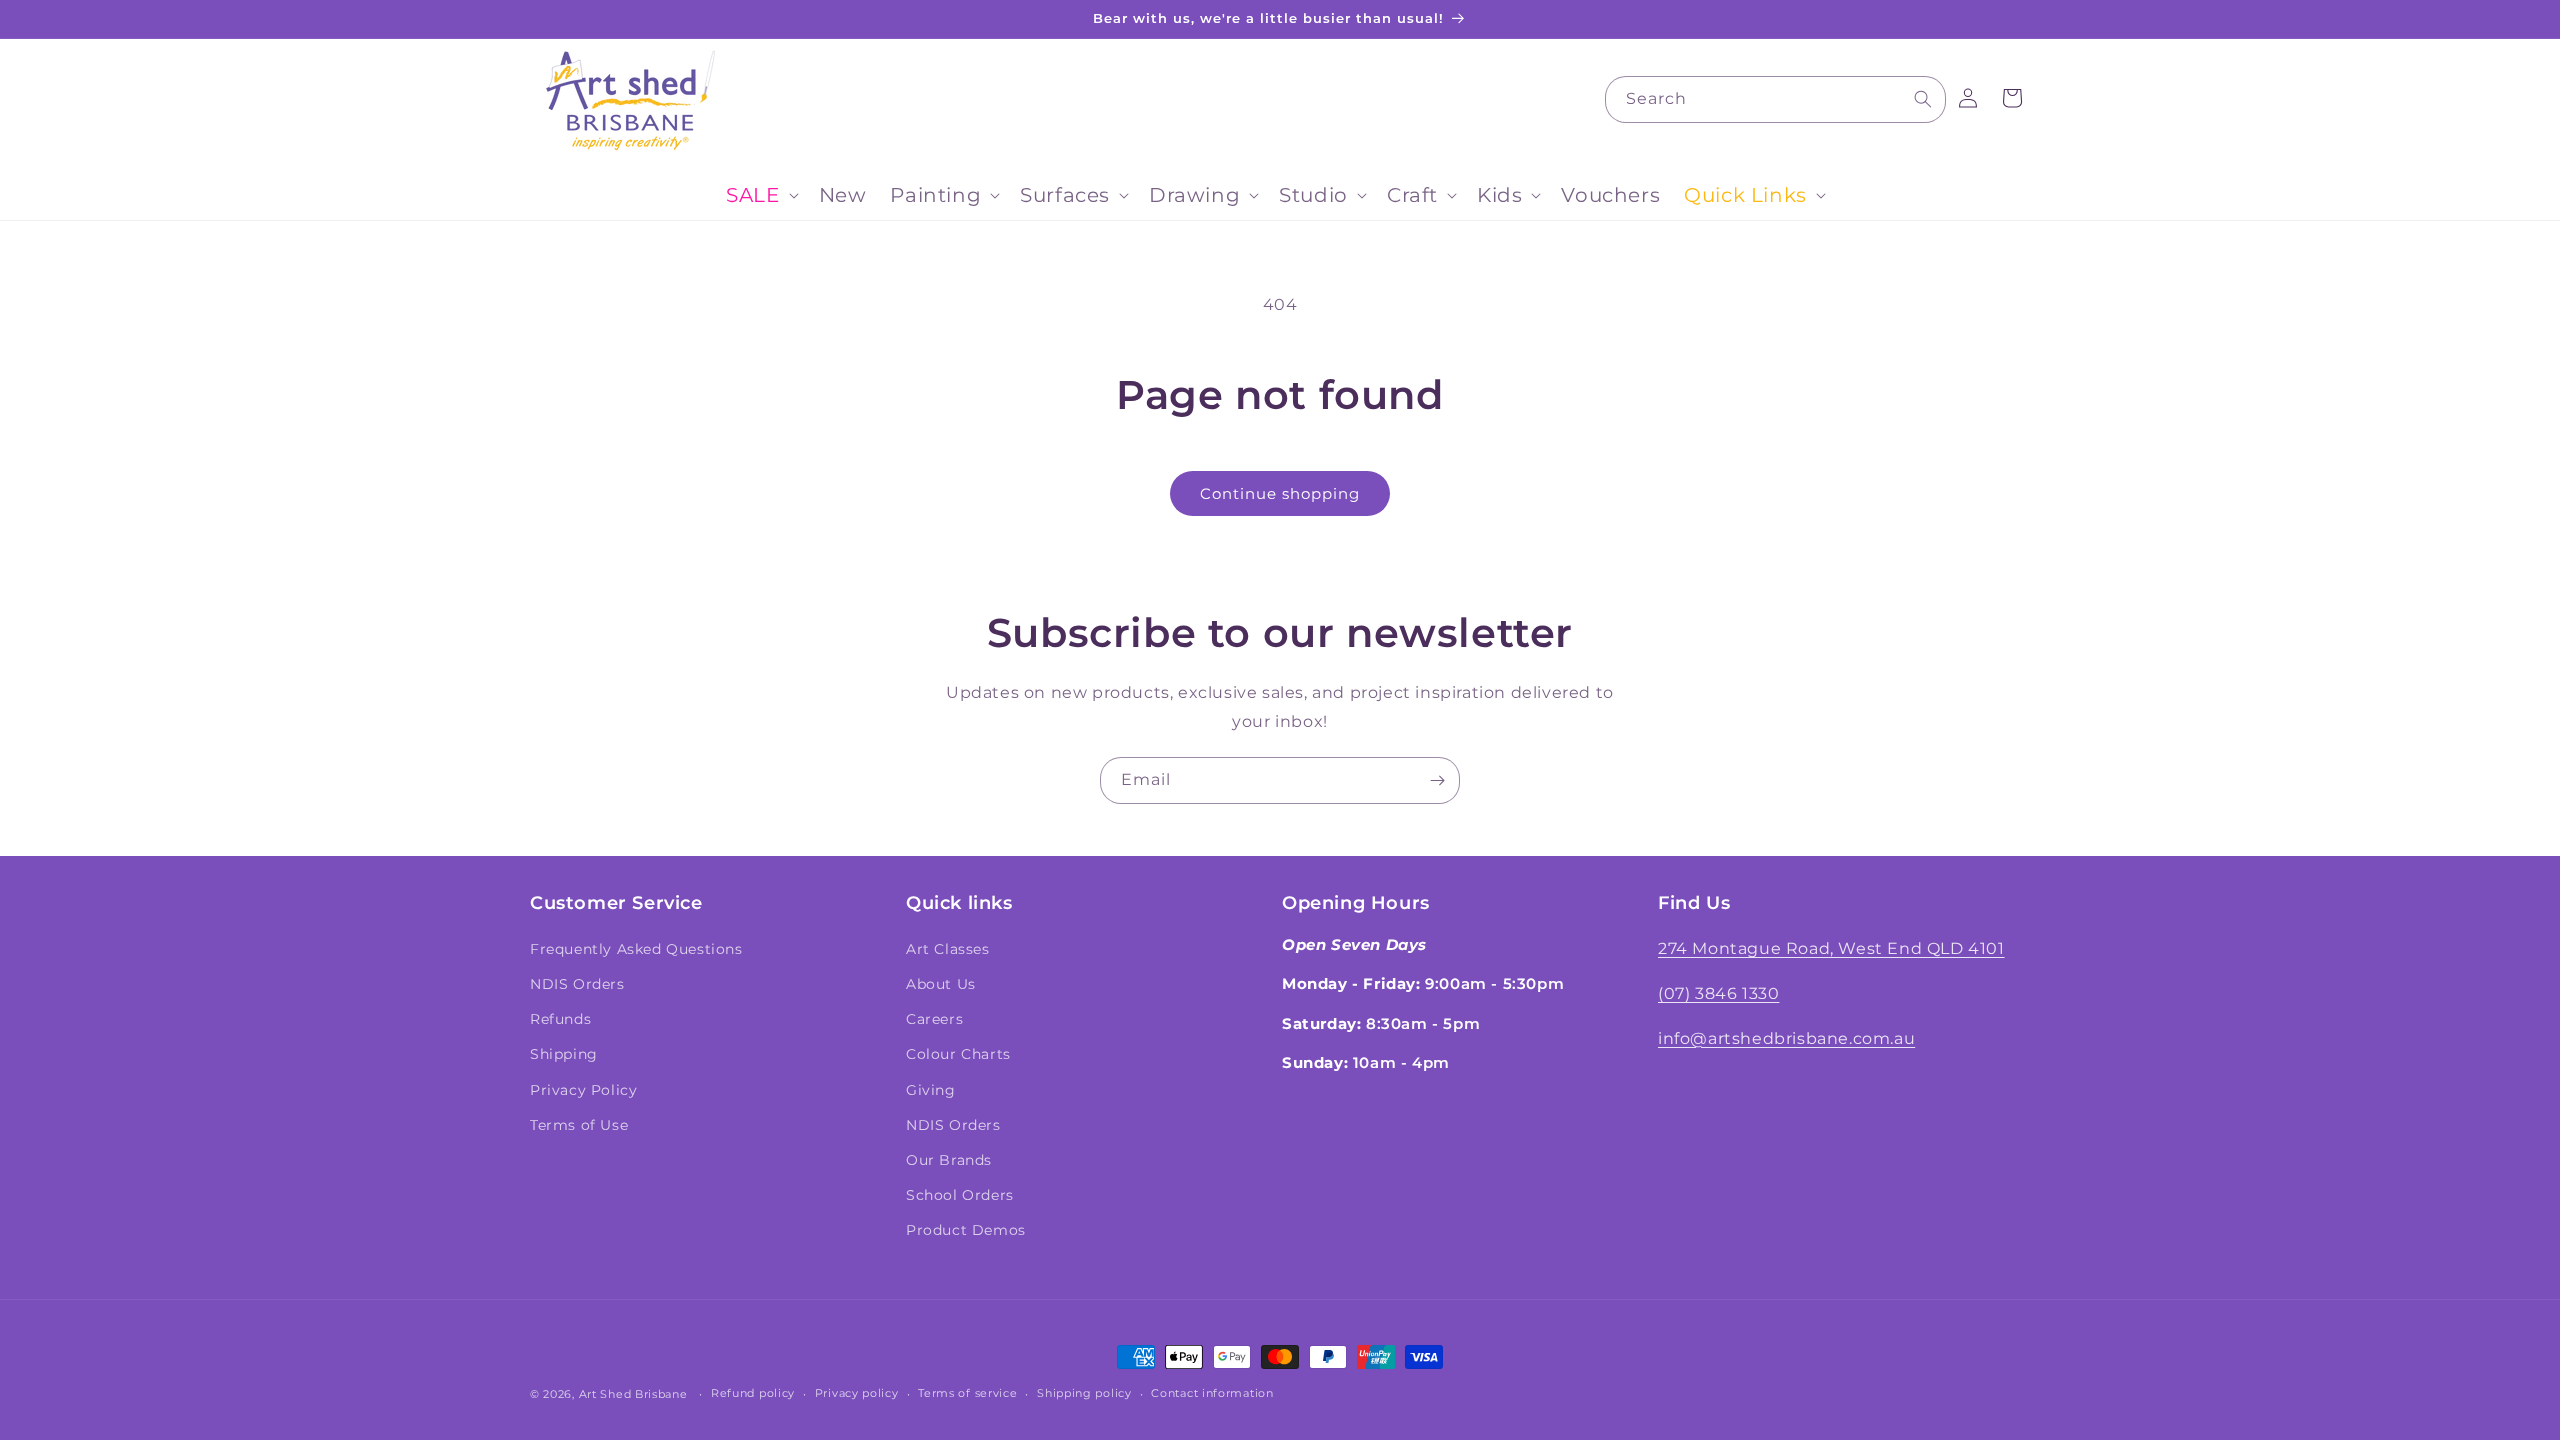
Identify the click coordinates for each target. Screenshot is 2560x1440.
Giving (931, 1090)
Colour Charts (958, 1054)
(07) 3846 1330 (1718, 993)
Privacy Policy (583, 1090)
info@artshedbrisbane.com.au (1786, 1038)
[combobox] (1775, 99)
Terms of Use (579, 1125)
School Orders (960, 1195)
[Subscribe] (1437, 780)
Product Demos (966, 1230)
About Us (941, 984)
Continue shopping (1280, 493)
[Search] (1923, 99)
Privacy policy (857, 1393)
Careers (934, 1019)
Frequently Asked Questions (636, 949)
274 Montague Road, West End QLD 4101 (1831, 948)
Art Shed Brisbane (633, 1394)
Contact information (1212, 1393)
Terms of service (967, 1393)
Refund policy (753, 1393)
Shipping (564, 1054)
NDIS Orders (577, 984)
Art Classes (948, 949)
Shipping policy (1084, 1393)
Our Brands (949, 1160)
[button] (760, 195)
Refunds (560, 1019)
